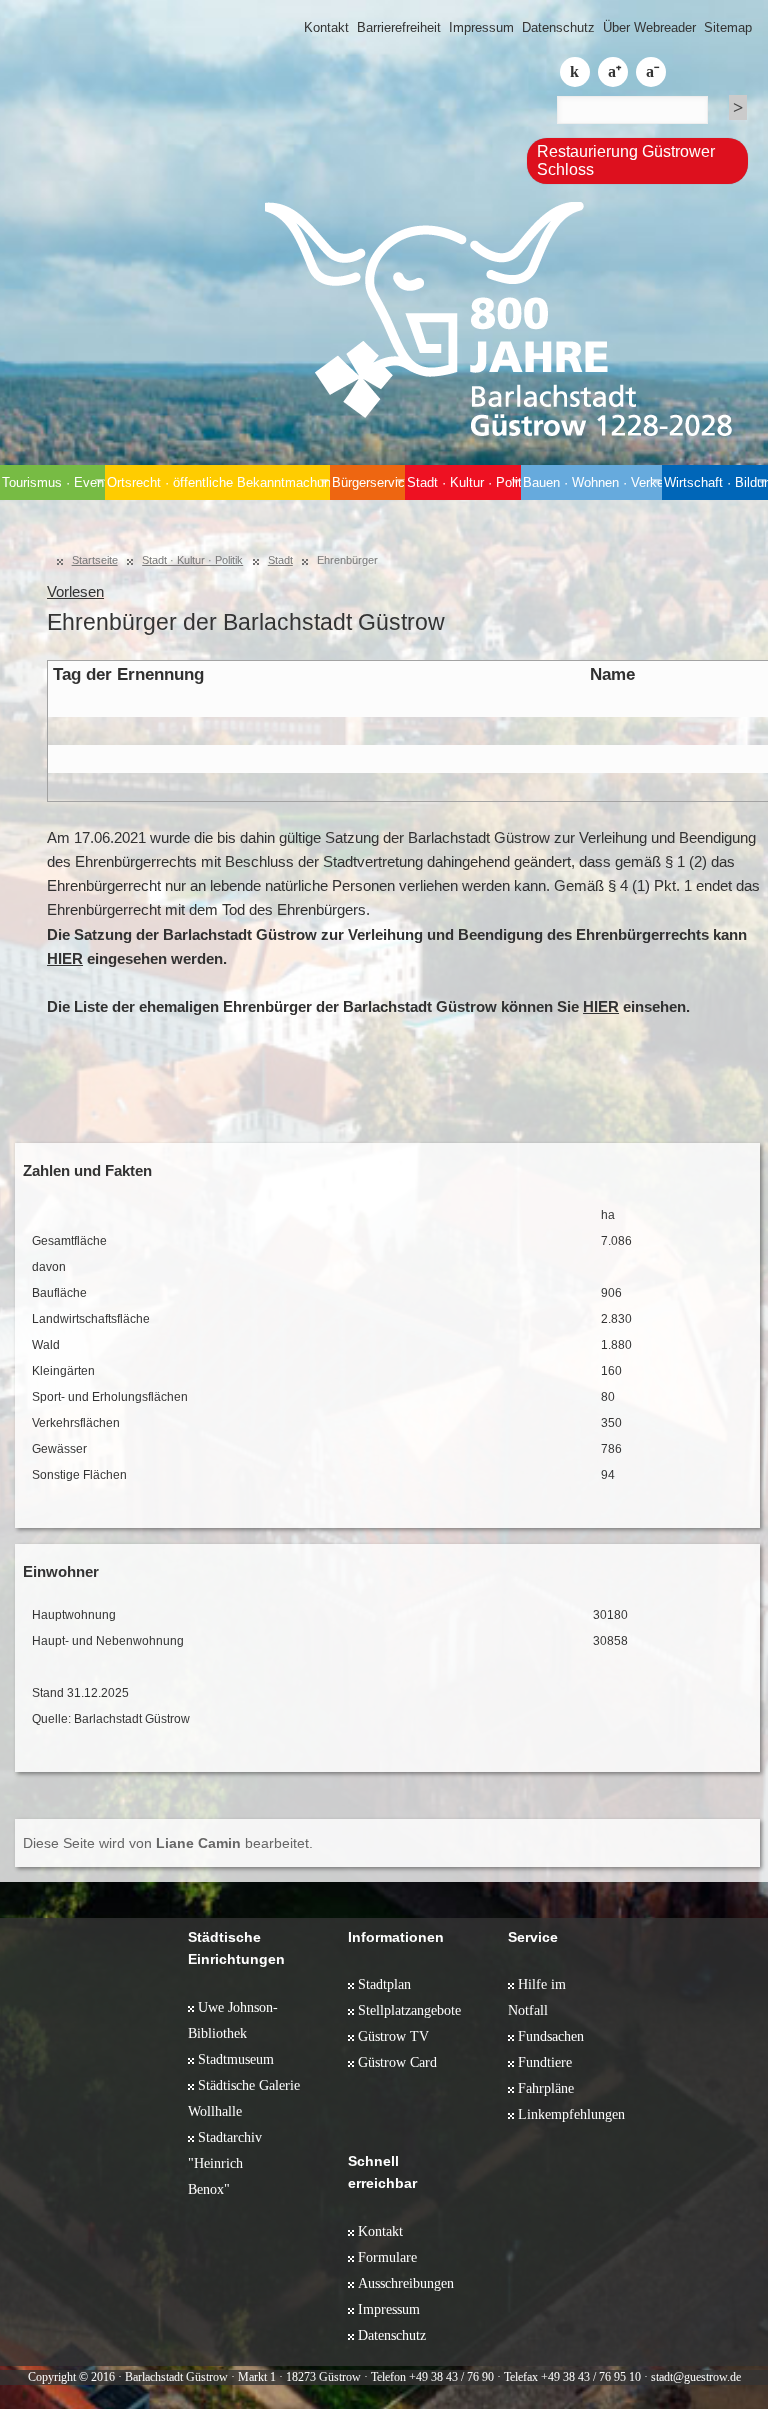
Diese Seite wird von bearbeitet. (168, 1843)
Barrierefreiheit (399, 27)
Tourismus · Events (53, 482)
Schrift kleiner (651, 72)
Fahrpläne (546, 2088)
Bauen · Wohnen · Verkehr (592, 482)
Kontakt (326, 27)
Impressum (481, 27)
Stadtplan (384, 1984)
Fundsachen (551, 2036)
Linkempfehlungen (571, 2114)
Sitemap (728, 27)
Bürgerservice (369, 482)
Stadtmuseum (236, 2059)
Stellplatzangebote (409, 2010)
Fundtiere (545, 2062)
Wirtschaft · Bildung (716, 482)
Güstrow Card (397, 2062)
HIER (65, 959)
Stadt (280, 560)
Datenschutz (558, 27)
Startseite (95, 560)
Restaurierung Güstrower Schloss (626, 160)
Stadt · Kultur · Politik (464, 482)
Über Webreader (649, 27)
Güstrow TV (393, 2036)
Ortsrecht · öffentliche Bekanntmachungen (218, 482)
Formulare (387, 2257)
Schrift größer (613, 72)
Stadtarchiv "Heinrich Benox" (225, 2163)
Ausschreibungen (406, 2283)
